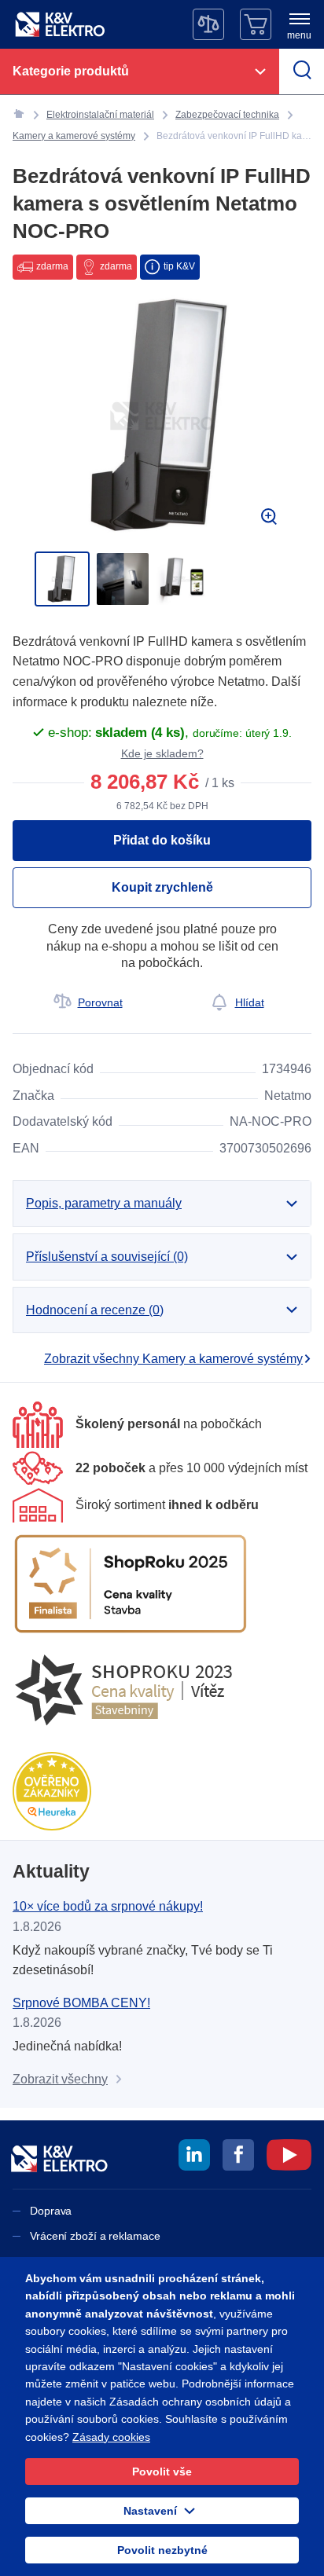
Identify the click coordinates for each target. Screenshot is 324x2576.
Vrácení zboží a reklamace (95, 2236)
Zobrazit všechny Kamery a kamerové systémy (173, 1359)
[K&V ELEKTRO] (60, 24)
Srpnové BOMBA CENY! (81, 2003)
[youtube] (289, 2157)
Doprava (51, 2211)
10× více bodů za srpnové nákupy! (108, 1906)
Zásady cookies (111, 2437)
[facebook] (238, 2157)
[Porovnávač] (208, 24)
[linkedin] (194, 2157)
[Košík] (256, 24)
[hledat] (302, 71)
